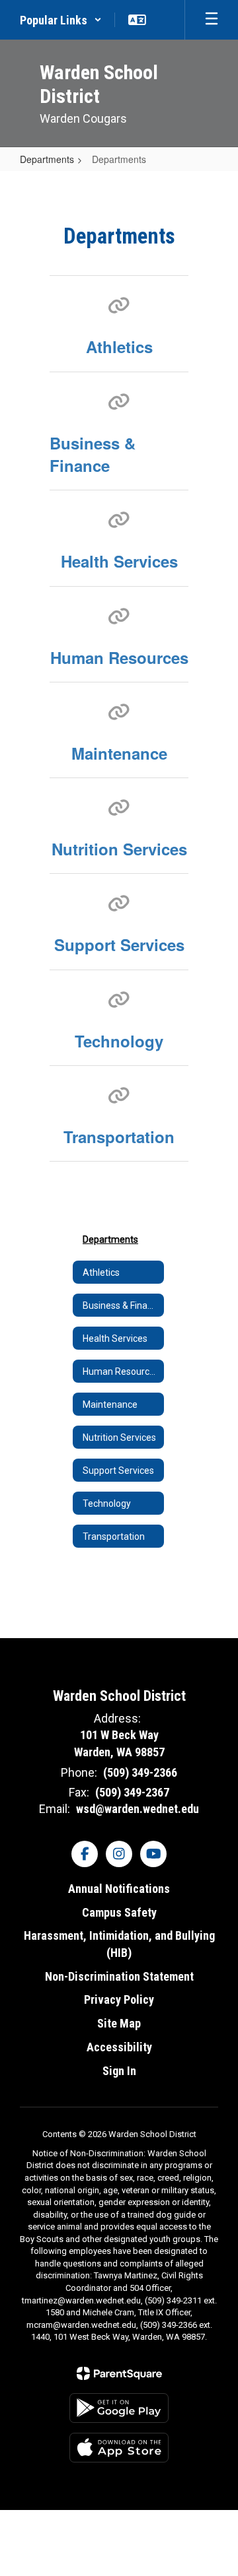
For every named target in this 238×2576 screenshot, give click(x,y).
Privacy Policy (119, 1999)
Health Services (119, 561)
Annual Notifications (119, 1889)
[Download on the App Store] (119, 2448)
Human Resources (119, 657)
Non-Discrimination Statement (119, 1976)
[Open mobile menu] (212, 20)
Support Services (119, 944)
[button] (61, 20)
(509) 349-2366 (140, 1772)
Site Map (119, 2023)
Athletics (119, 347)
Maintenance (119, 753)
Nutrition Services (119, 849)
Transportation (119, 1137)
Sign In (119, 2071)
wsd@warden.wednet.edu (138, 1809)
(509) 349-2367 (132, 1792)
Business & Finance (93, 454)
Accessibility (119, 2047)
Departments (47, 159)
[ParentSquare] (119, 2373)
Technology (119, 1041)
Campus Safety (119, 1912)
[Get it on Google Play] (119, 2408)
